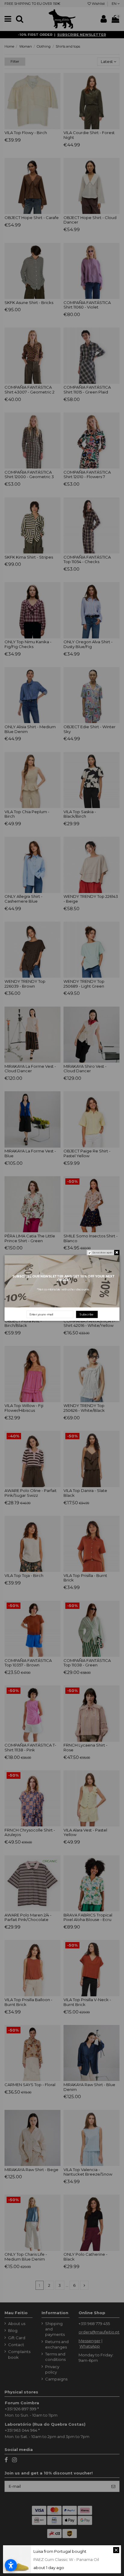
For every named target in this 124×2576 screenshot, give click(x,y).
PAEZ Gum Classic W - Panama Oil (66, 2559)
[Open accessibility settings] (11, 2565)
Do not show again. (103, 1253)
